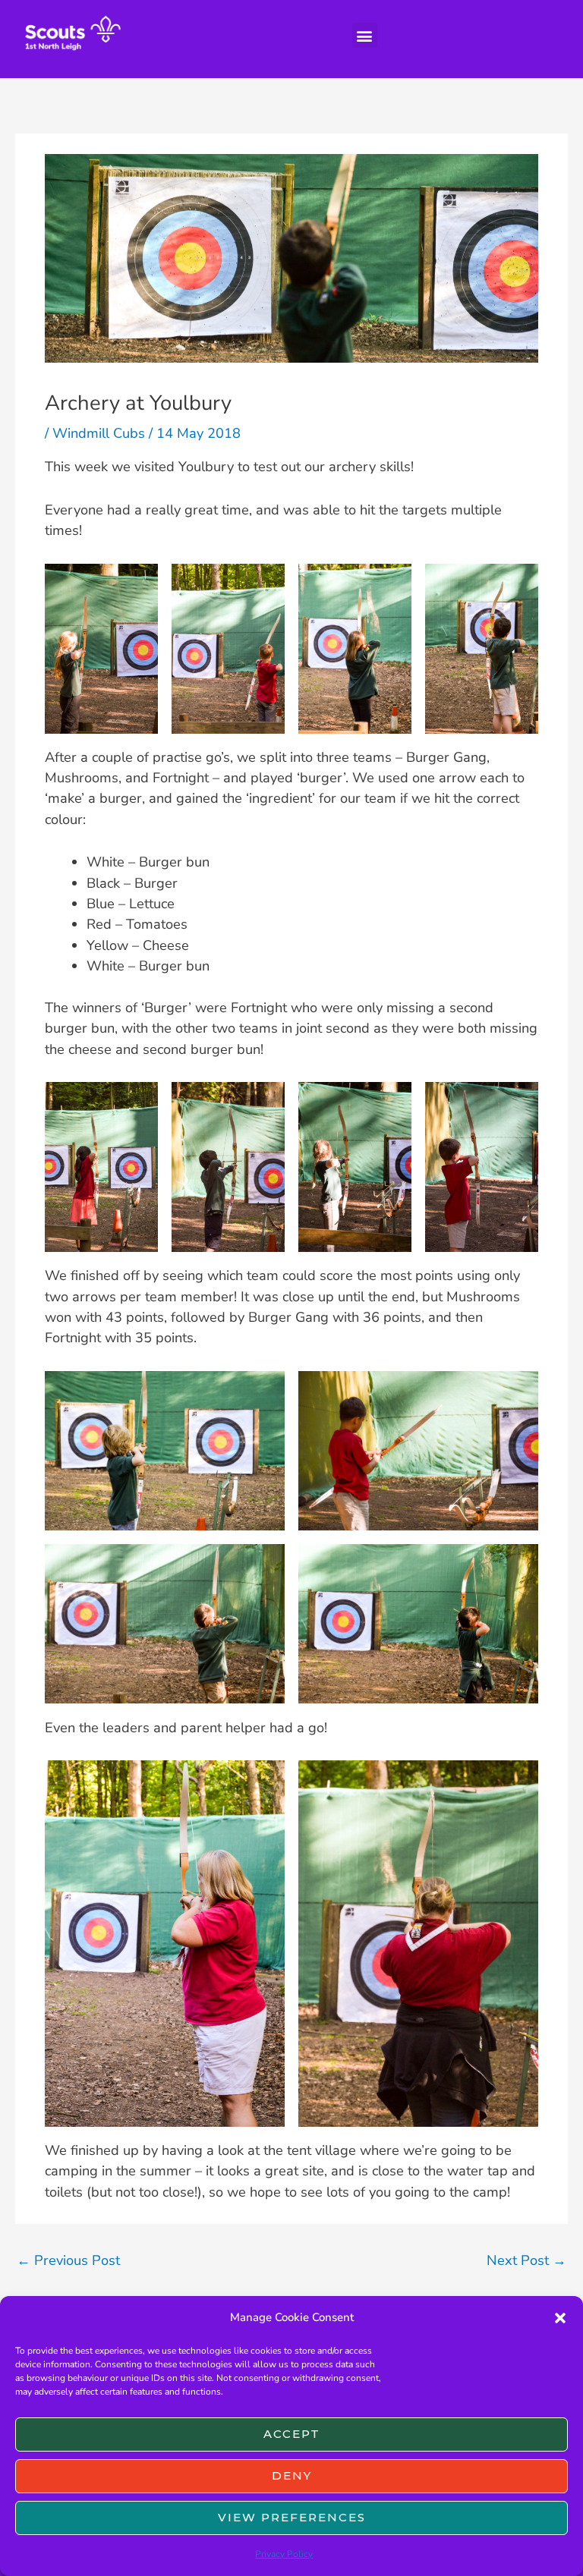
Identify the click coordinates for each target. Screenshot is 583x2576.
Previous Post (68, 2260)
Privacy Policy (284, 2554)
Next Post (526, 2260)
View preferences (292, 2517)
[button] (560, 2318)
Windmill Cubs (99, 433)
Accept (292, 2434)
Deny (292, 2475)
